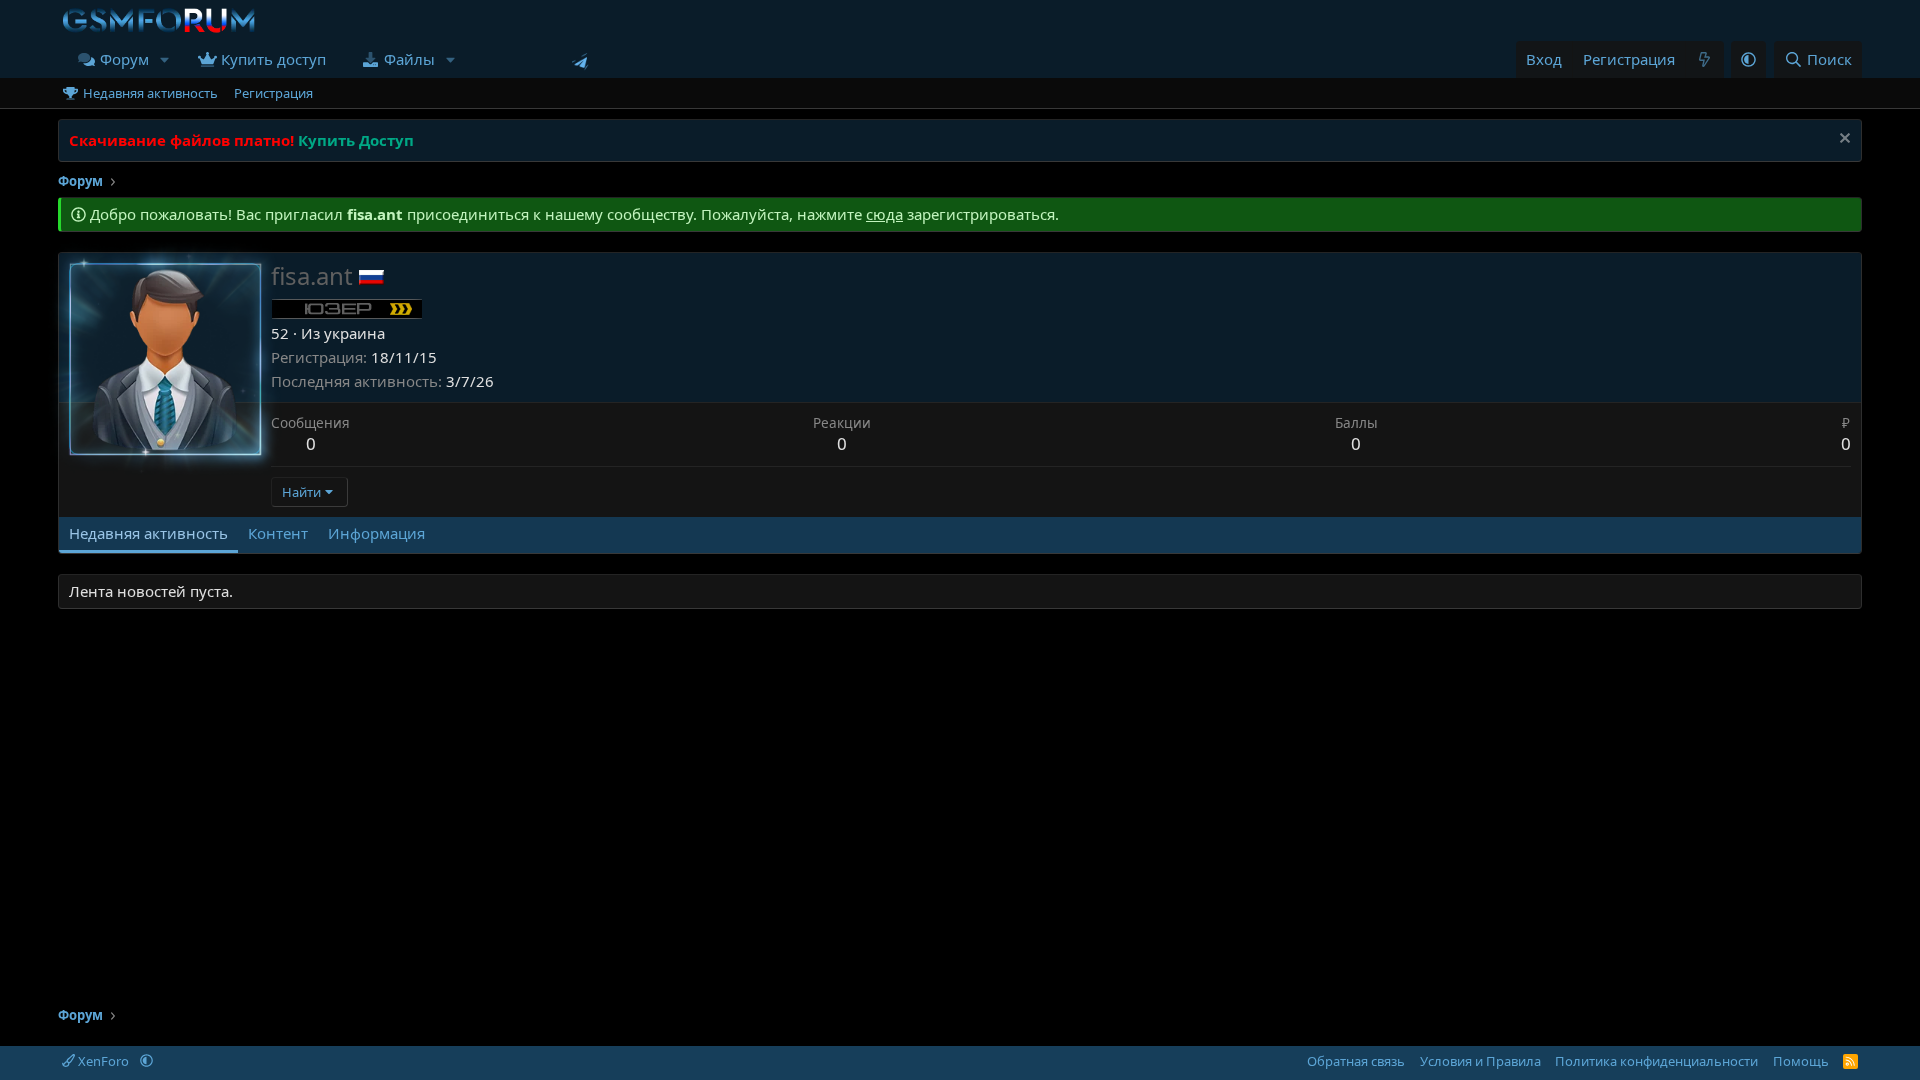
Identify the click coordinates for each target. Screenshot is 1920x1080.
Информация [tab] (376, 533)
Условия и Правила (1480, 1061)
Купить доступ (273, 59)
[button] (165, 59)
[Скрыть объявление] (1842, 140)
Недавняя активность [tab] (148, 533)
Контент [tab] (278, 533)
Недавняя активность (150, 93)
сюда (884, 214)
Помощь (1801, 1061)
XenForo (103, 1061)
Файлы (409, 59)
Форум (124, 59)
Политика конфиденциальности (1656, 1061)
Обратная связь (1356, 1061)
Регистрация (273, 93)
